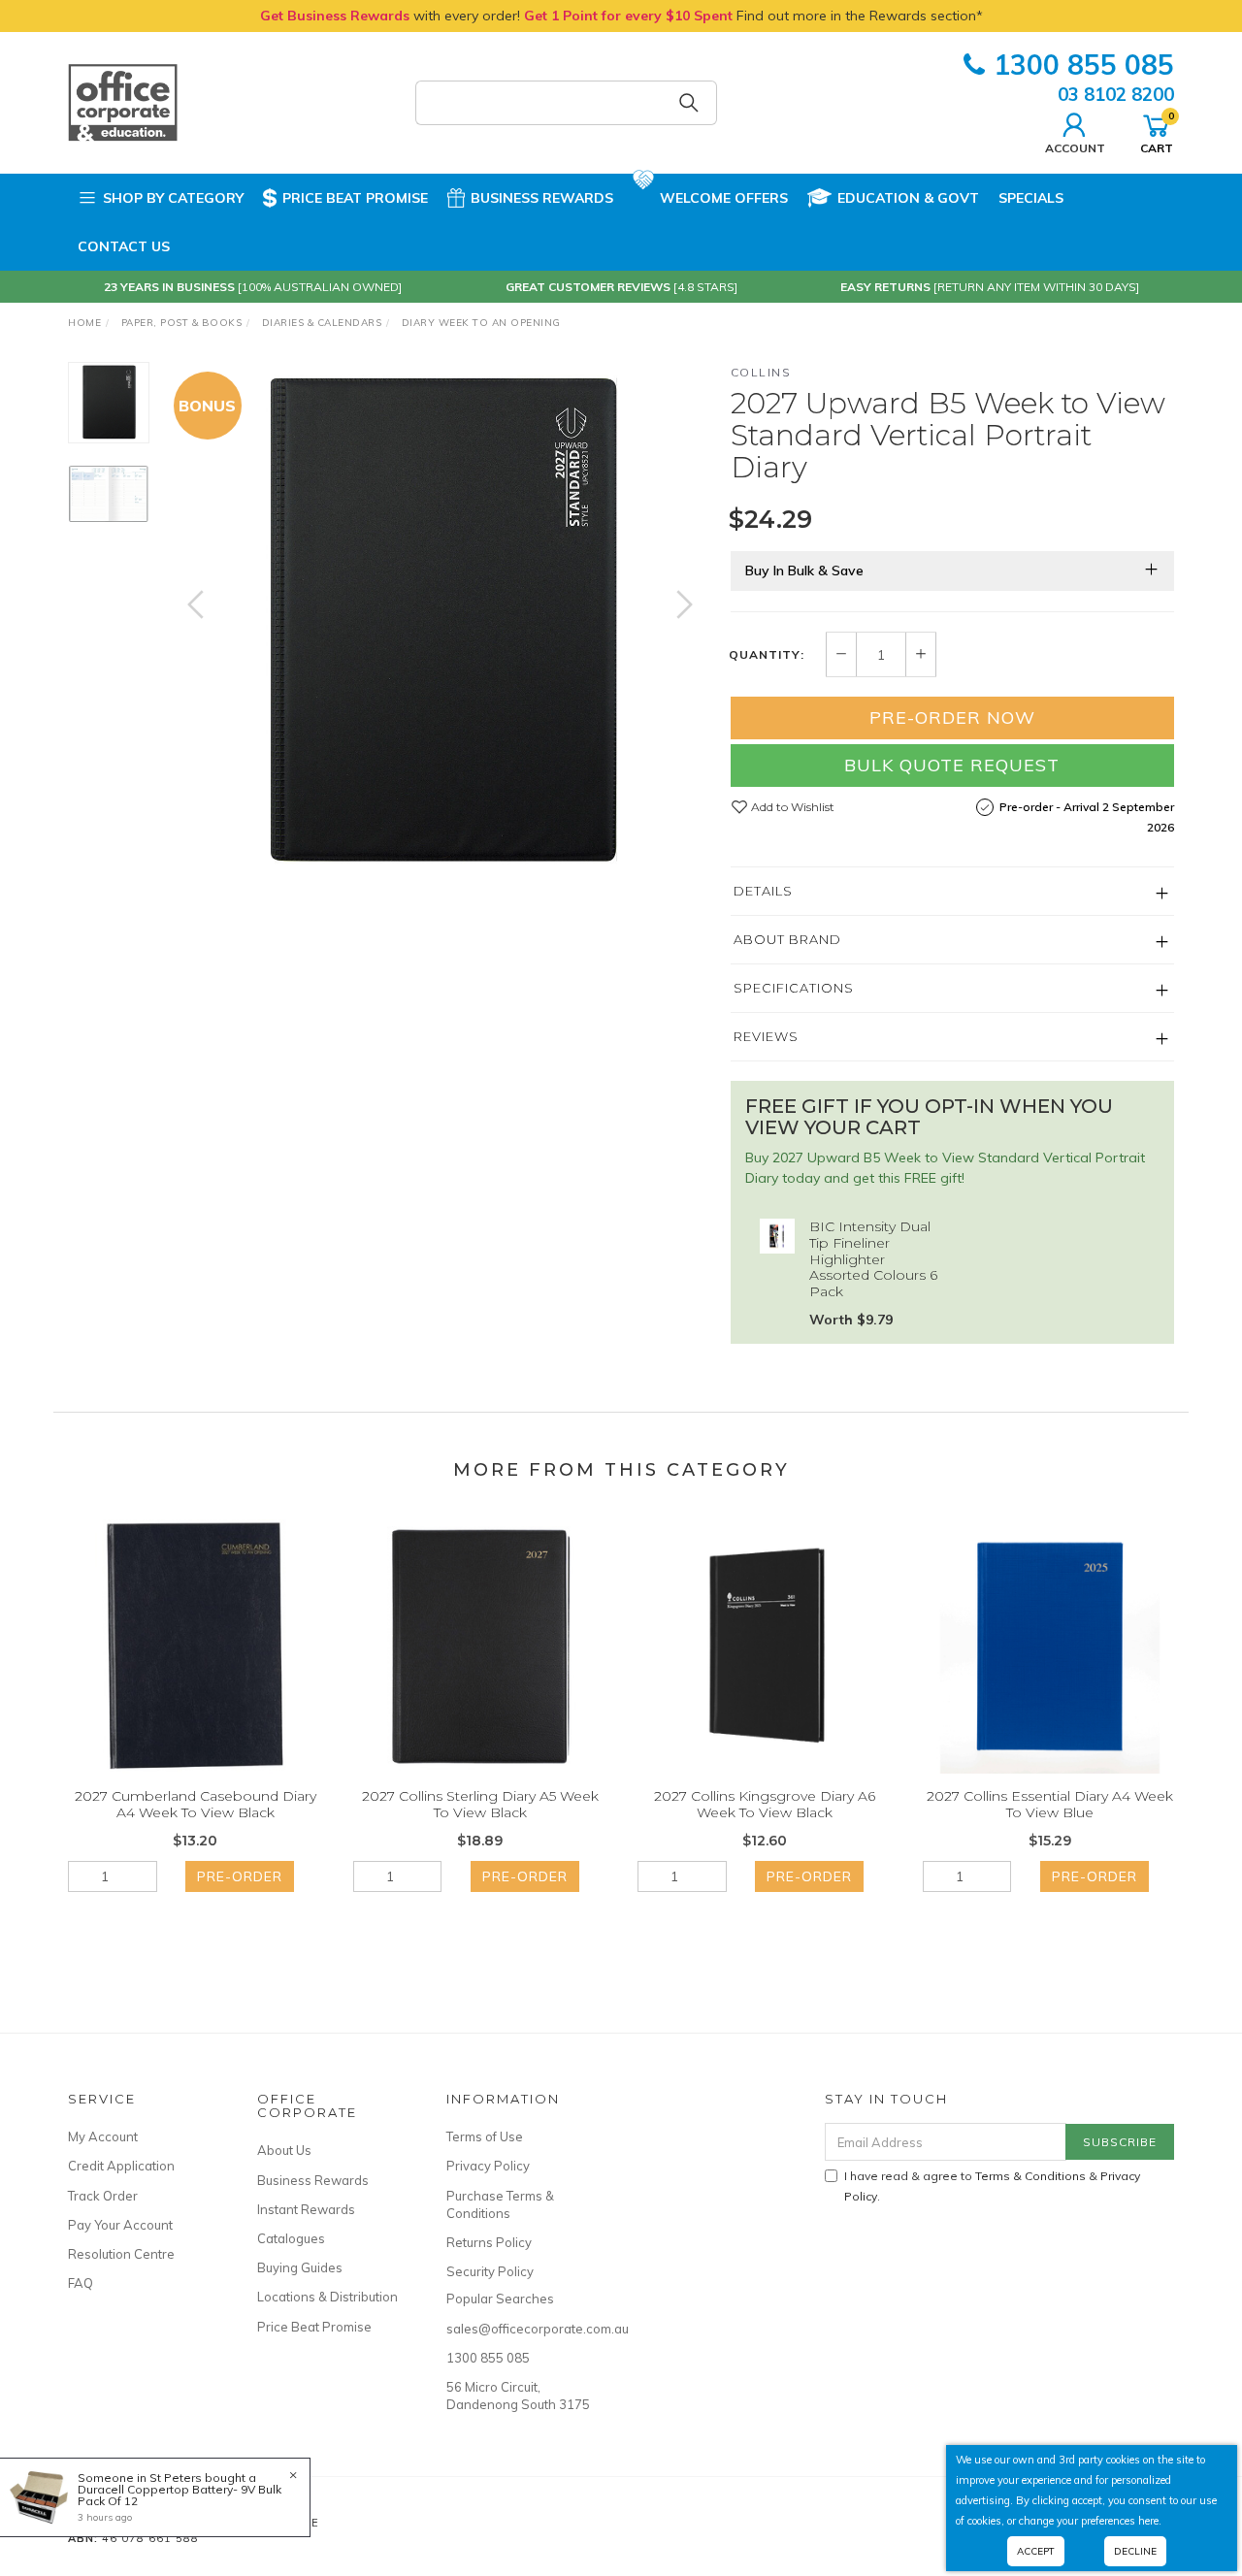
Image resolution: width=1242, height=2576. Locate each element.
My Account (103, 2136)
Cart (1157, 132)
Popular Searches (500, 2299)
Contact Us (124, 246)
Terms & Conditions (1030, 2176)
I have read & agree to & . (992, 2186)
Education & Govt (908, 198)
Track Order (103, 2196)
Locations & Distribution (327, 2297)
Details (763, 891)
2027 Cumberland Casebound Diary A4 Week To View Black (196, 1804)
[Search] (689, 103)
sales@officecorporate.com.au (519, 2329)
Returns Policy (489, 2242)
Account (1075, 147)
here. (1150, 2521)
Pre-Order (240, 1876)
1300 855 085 (1084, 65)
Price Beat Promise (355, 198)
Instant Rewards (306, 2209)
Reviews (766, 1036)
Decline (1135, 2551)
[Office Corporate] (123, 102)
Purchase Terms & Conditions (500, 2204)
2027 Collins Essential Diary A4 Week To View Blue (1050, 1804)
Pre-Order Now (952, 717)
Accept (1036, 2551)
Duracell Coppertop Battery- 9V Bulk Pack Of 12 (180, 2495)
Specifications (794, 988)
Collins (761, 372)
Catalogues (291, 2238)
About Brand (787, 939)
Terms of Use (485, 2136)
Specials (1031, 198)
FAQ (81, 2283)
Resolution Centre (121, 2254)
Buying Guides (300, 2267)
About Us (284, 2150)
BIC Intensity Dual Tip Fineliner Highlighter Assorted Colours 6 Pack (873, 1259)
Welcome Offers (724, 198)
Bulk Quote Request (952, 765)
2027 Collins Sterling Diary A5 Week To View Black (480, 1804)
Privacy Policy (488, 2166)
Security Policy (490, 2271)
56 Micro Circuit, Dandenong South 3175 (518, 2396)
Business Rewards (542, 198)
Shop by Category (173, 198)
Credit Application (121, 2166)
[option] (440, 623)
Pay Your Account (120, 2225)
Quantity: (767, 655)
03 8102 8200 (1116, 94)
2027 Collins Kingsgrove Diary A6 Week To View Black (765, 1804)
